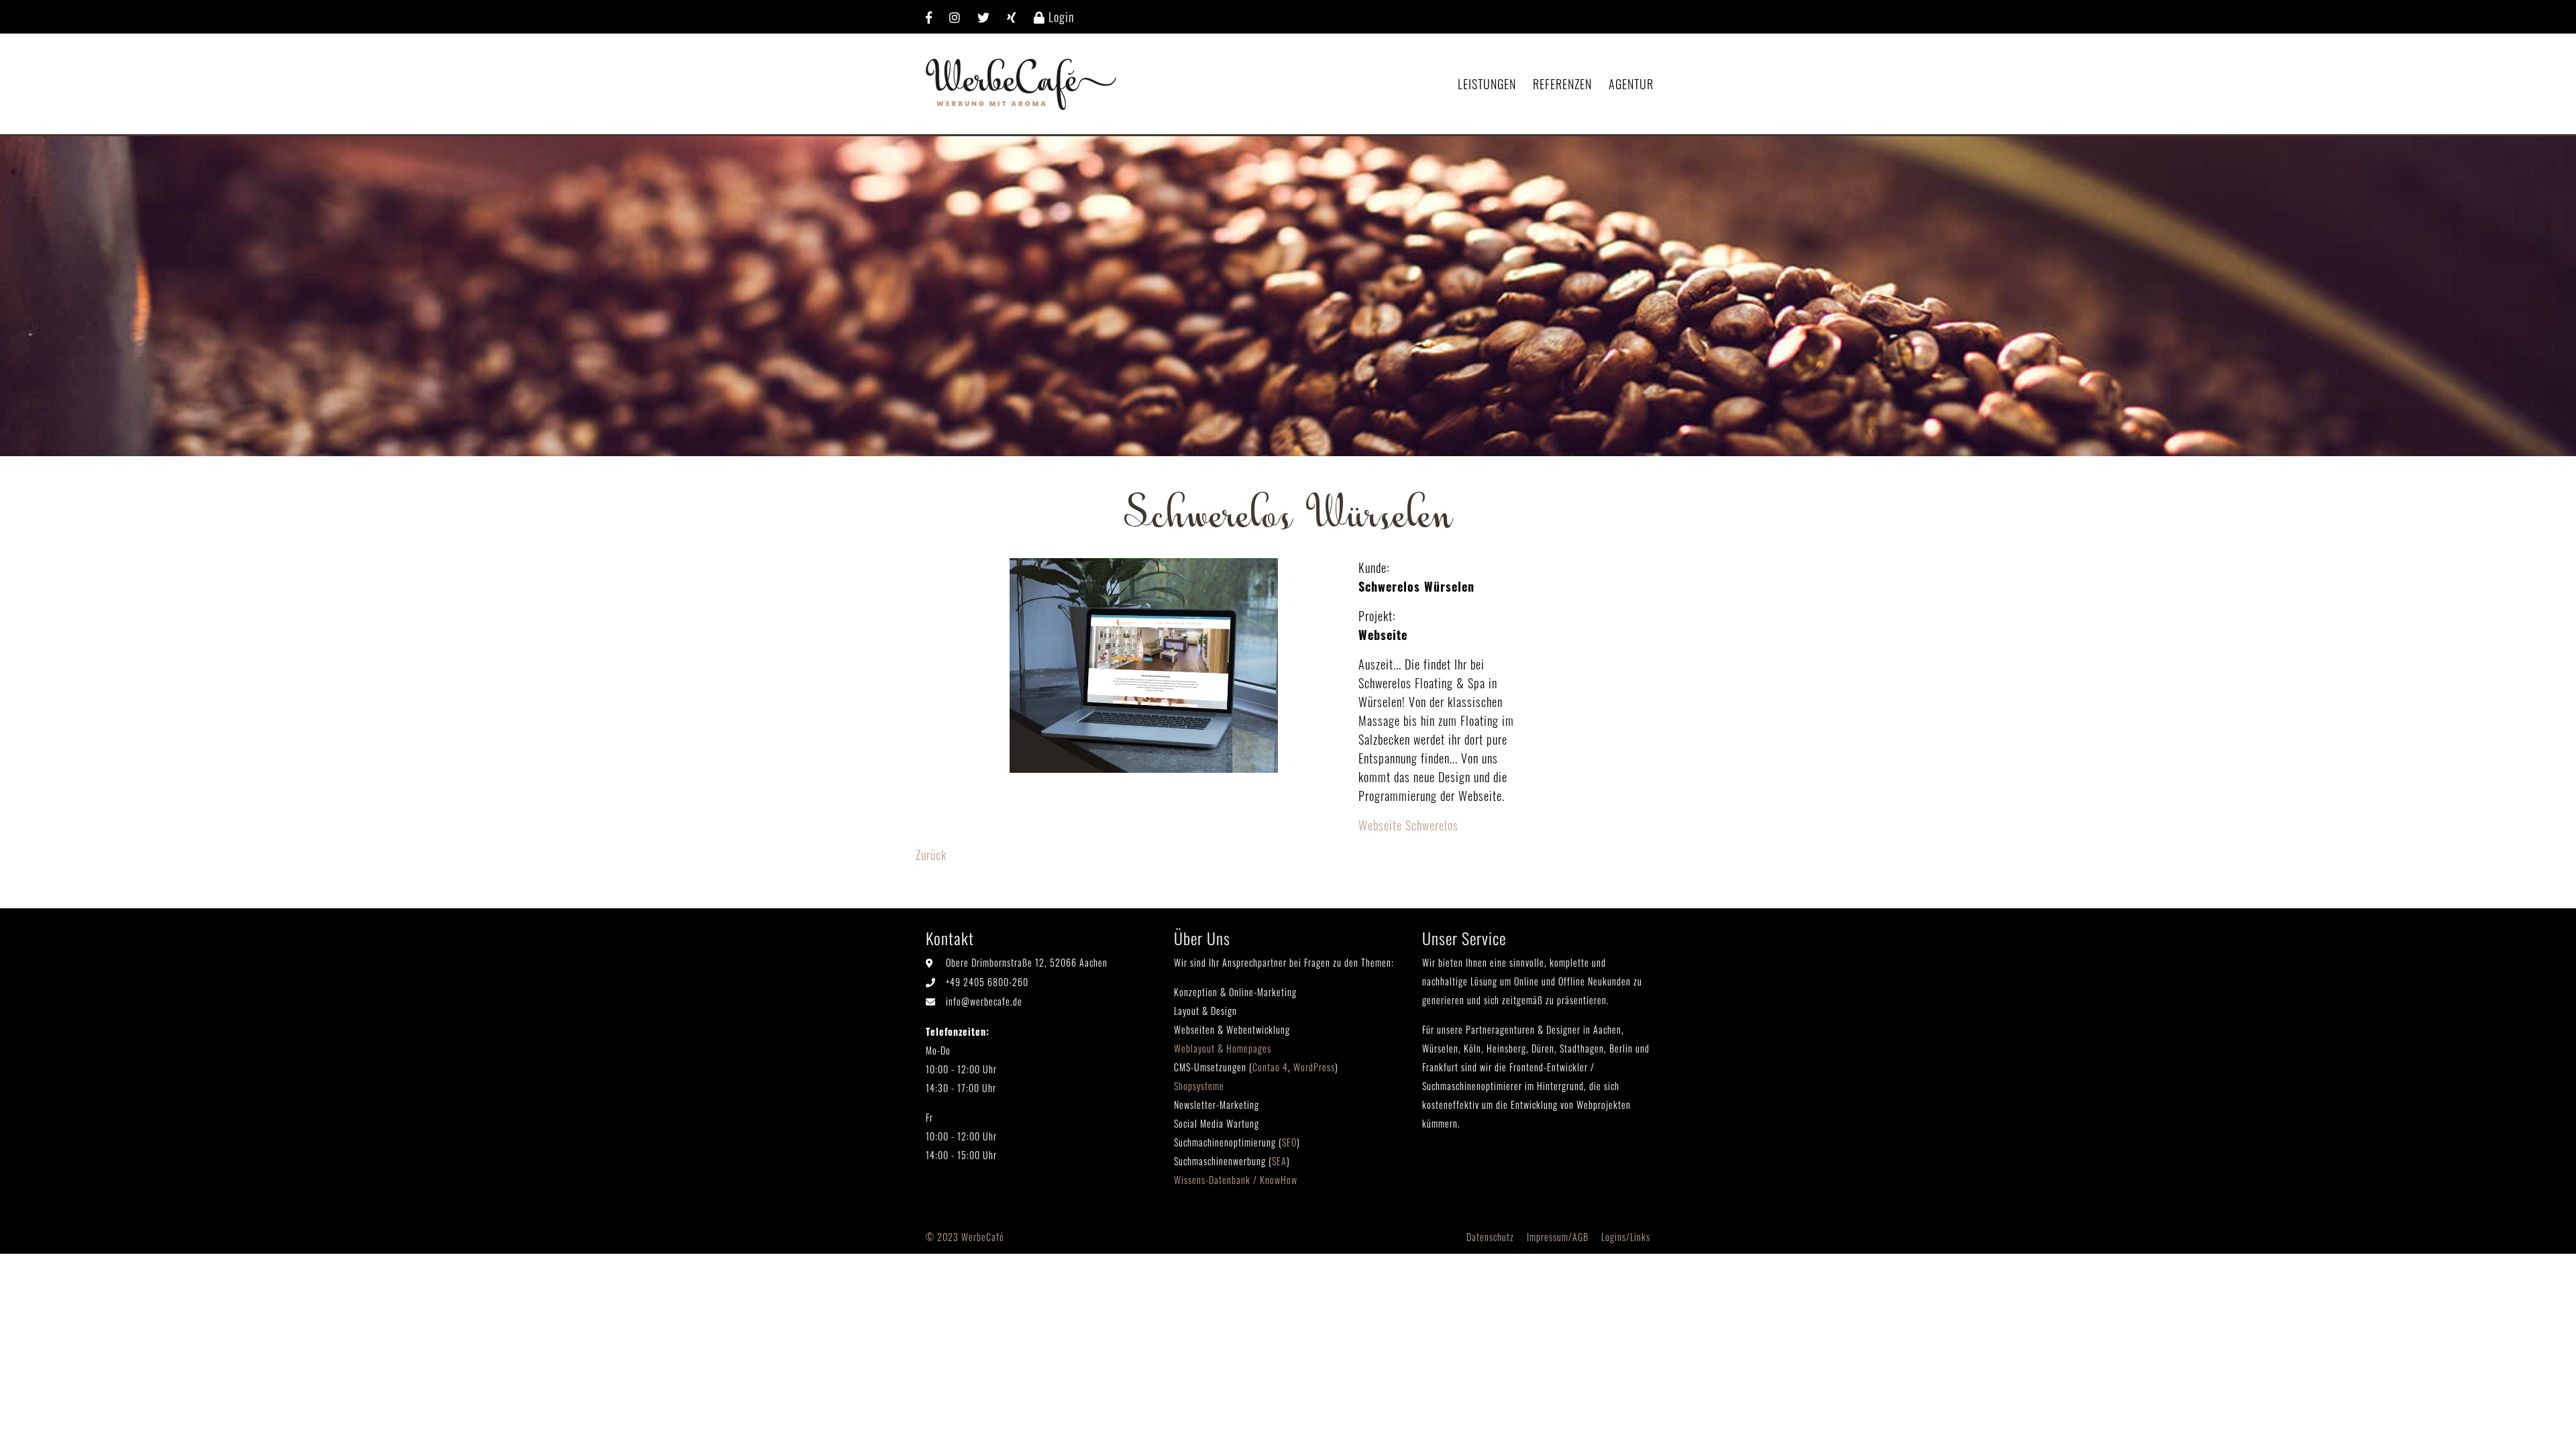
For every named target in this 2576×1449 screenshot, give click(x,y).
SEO (1289, 1142)
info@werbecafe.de (984, 1001)
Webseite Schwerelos (1408, 825)
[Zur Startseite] (1021, 82)
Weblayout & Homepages (1223, 1048)
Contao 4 (1270, 1067)
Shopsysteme (1199, 1086)
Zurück (931, 855)
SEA (1279, 1161)
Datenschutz (1490, 1237)
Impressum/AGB (1558, 1237)
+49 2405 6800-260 (987, 982)
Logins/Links (1626, 1237)
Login (1060, 17)
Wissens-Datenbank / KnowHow (1236, 1180)
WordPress (1314, 1067)
